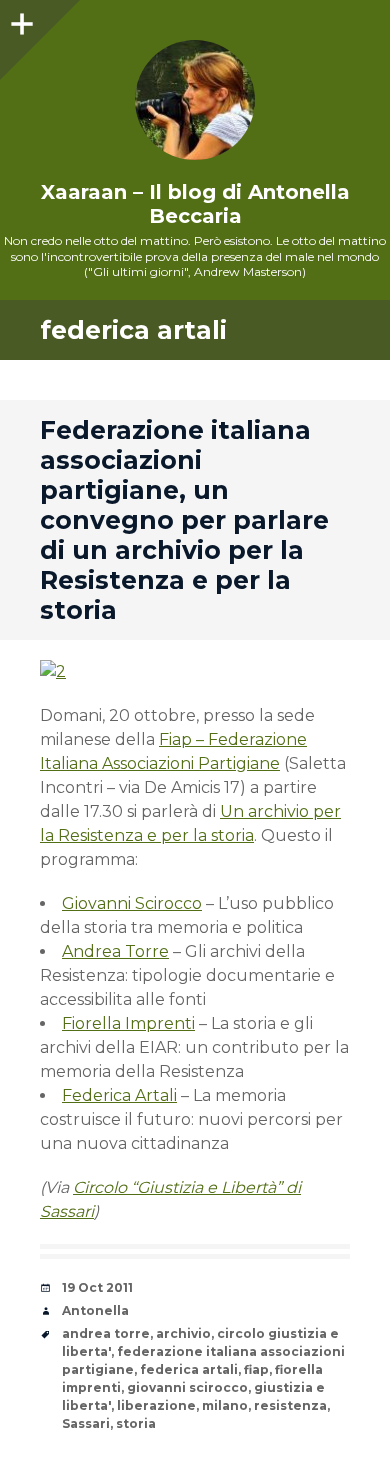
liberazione (156, 1405)
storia (136, 1423)
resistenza (290, 1405)
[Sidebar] (20, 20)
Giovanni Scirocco (132, 903)
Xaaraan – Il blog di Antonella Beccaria (195, 204)
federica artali (189, 1369)
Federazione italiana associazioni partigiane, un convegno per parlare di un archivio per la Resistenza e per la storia (184, 520)
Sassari (86, 1423)
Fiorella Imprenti (128, 1023)
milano (225, 1405)
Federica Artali (119, 1095)
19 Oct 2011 (97, 1287)
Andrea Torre (115, 951)
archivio (183, 1333)
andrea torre (106, 1333)
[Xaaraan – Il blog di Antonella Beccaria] (195, 100)
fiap (256, 1369)
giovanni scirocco (187, 1387)
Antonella (95, 1310)
